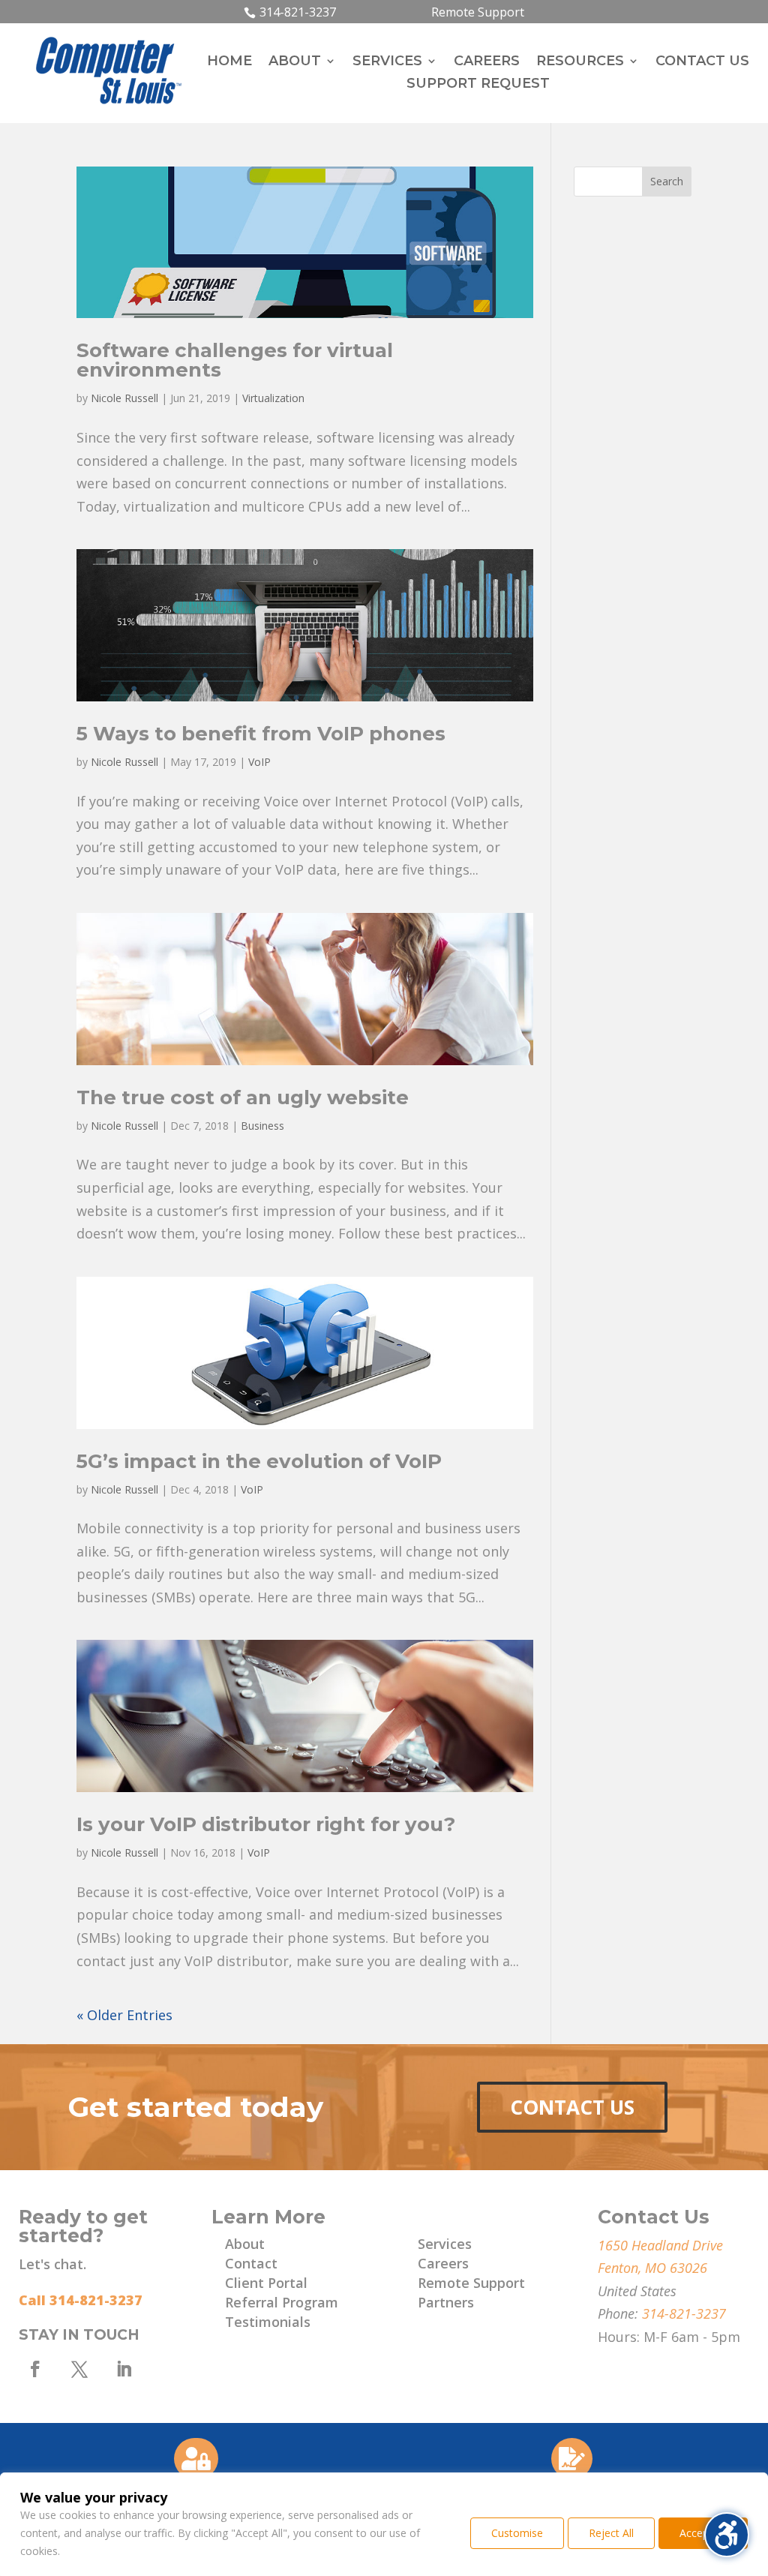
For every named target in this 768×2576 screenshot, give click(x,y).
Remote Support (478, 12)
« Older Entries (124, 2015)
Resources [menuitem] (580, 62)
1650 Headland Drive (660, 2245)
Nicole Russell (124, 398)
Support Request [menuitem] (478, 85)
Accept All (703, 2533)
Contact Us (572, 2107)
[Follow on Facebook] (35, 2369)
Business (262, 1126)
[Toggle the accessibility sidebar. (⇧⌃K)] (727, 2535)
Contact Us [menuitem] (702, 62)
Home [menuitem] (229, 62)
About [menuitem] (295, 62)
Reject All (611, 2533)
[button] (667, 182)
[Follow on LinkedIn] (124, 2369)
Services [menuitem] (387, 62)
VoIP (259, 762)
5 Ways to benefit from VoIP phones (261, 734)
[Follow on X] (79, 2369)
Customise (517, 2533)
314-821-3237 (298, 12)
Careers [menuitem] (487, 62)
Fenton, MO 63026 (652, 2268)
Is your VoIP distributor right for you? (266, 1824)
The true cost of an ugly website (243, 1097)
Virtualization (273, 398)
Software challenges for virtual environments (235, 360)
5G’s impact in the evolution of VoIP (259, 1461)
